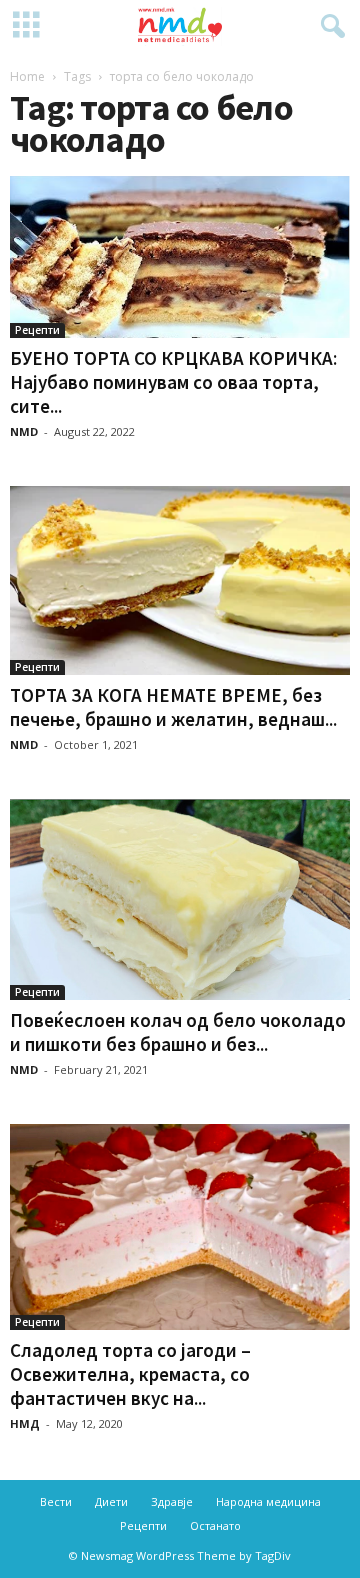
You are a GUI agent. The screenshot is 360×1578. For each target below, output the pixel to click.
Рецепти (37, 330)
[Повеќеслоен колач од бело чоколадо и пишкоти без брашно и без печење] (180, 899)
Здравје (172, 1501)
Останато (215, 1525)
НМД (25, 1423)
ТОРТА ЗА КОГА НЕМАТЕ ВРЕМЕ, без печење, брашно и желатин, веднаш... (173, 707)
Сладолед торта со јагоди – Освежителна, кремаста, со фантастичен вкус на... (130, 1374)
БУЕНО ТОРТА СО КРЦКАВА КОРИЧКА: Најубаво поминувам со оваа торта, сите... (173, 382)
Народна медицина (268, 1501)
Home (27, 76)
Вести (56, 1501)
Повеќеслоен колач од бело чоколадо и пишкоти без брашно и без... (178, 1032)
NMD (24, 431)
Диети (111, 1501)
